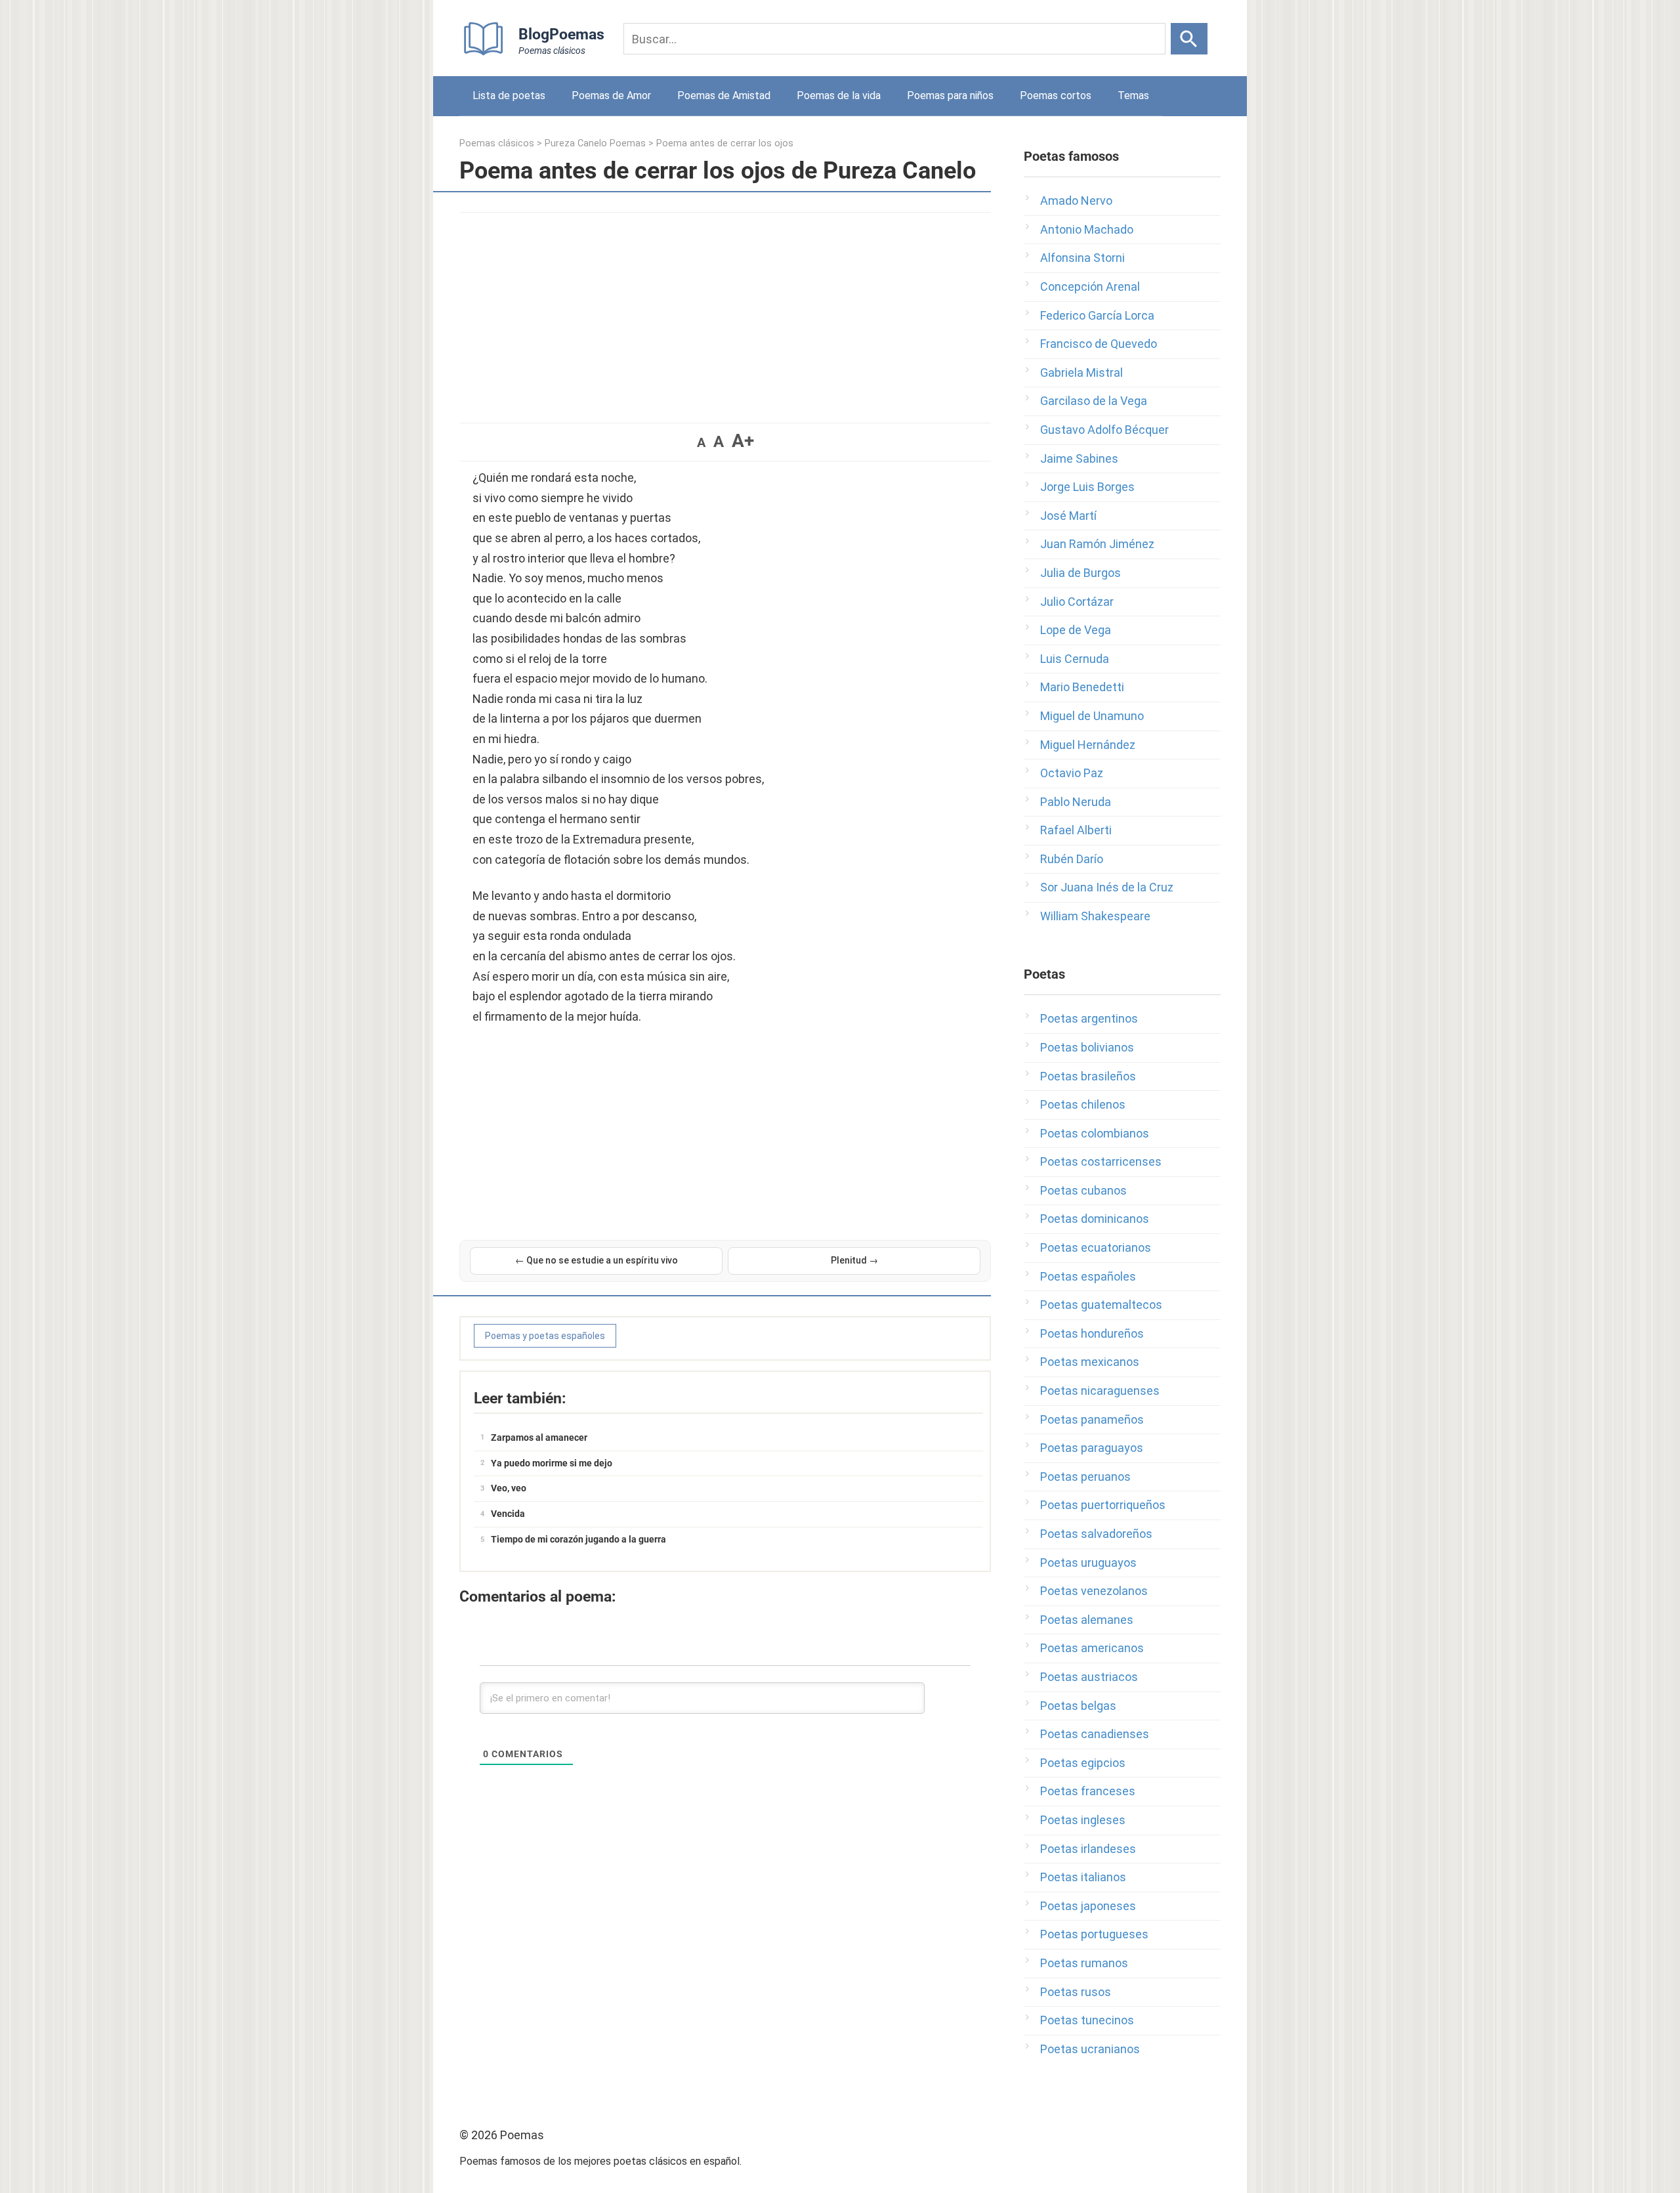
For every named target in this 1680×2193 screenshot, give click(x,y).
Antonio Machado (1087, 229)
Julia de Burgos (1081, 573)
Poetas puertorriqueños (1103, 1505)
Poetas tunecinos (1087, 2020)
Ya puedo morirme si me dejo (552, 1463)
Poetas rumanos (1084, 1963)
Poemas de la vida (839, 96)
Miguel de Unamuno (1092, 716)
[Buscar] (1189, 39)
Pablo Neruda (1076, 802)
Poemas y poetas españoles (545, 1336)
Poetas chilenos (1083, 1104)
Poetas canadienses (1095, 1734)
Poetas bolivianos (1087, 1047)
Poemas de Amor (611, 96)
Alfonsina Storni (1082, 258)
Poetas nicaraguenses (1100, 1391)
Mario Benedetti (1082, 687)
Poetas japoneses (1088, 1906)
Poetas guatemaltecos (1101, 1305)
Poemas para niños (950, 96)
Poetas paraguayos (1092, 1448)
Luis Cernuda (1075, 659)
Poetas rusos (1076, 1992)
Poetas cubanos (1083, 1190)
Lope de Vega (1076, 630)
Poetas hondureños (1092, 1333)
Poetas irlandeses (1088, 1849)
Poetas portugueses (1094, 1934)
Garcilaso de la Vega (1094, 401)
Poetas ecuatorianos (1096, 1247)
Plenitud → (854, 1260)
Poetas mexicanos (1090, 1362)
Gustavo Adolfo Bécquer (1104, 430)
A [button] (701, 442)
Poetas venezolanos (1094, 1591)
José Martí (1068, 516)
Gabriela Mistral (1081, 373)
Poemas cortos (1056, 96)
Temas (1133, 96)
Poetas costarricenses (1101, 1161)
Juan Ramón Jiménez (1097, 544)
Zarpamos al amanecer (539, 1437)
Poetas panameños (1092, 1419)
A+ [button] (743, 441)
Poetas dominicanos (1095, 1219)
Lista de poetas (509, 96)
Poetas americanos (1092, 1648)
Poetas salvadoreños (1096, 1534)
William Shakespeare (1095, 916)
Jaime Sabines (1079, 458)
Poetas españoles (1088, 1276)
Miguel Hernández (1088, 745)
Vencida (508, 1514)
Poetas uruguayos (1088, 1563)
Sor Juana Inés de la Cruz (1107, 887)
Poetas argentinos (1089, 1018)
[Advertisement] (725, 311)
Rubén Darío (1072, 859)
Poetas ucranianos (1090, 2049)
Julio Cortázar (1077, 602)
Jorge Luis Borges (1087, 487)
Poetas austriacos (1089, 1677)
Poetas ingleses (1083, 1820)
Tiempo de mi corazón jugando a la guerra (578, 1539)
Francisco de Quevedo (1099, 344)
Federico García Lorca (1097, 315)
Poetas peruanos (1085, 1477)
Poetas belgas (1078, 1706)
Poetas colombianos (1095, 1133)
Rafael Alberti (1076, 830)
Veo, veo (509, 1488)
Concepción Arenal (1090, 287)
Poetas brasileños (1088, 1076)
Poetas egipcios (1083, 1763)
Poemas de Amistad (724, 96)
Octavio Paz (1072, 773)
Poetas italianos (1083, 1877)
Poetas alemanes (1087, 1620)
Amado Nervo (1076, 201)
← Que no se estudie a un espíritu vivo (597, 1260)
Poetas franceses (1088, 1791)
